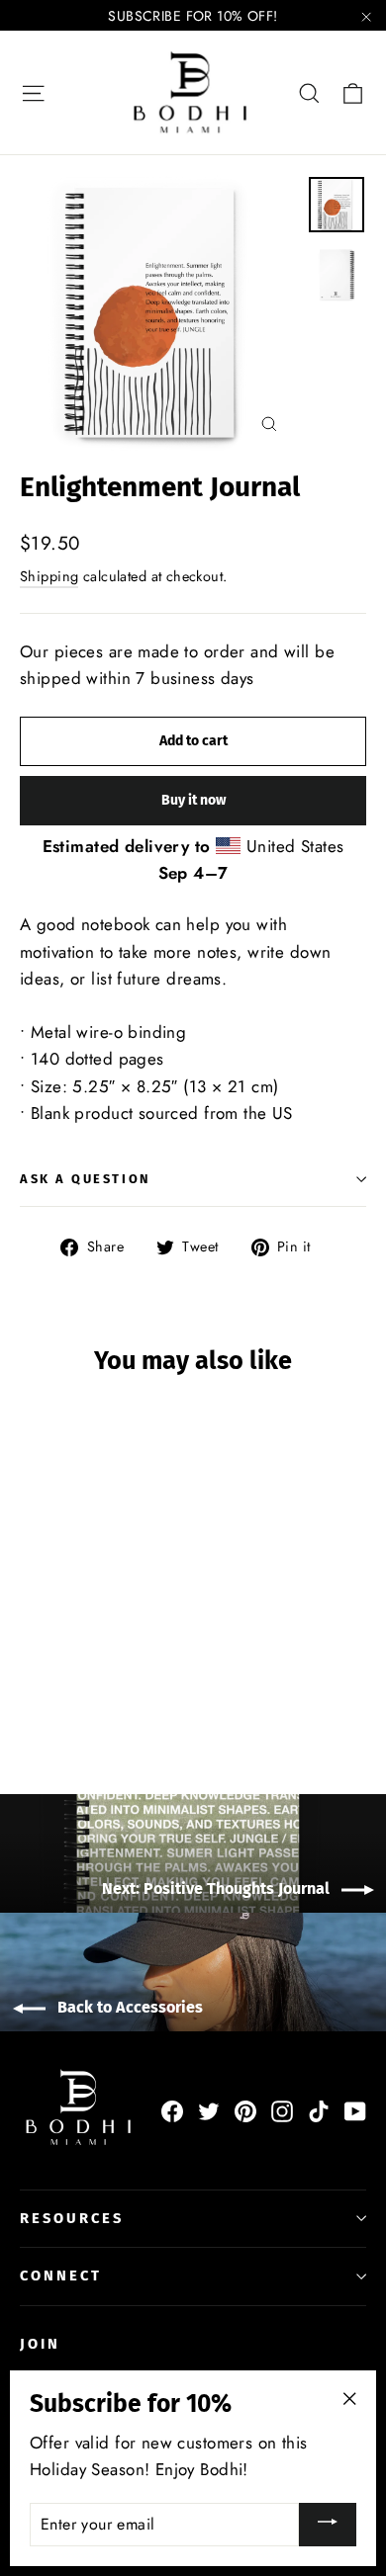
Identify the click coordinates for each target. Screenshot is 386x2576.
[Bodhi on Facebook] (172, 2110)
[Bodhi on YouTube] (355, 2110)
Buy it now (193, 800)
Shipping (49, 576)
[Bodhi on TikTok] (319, 2110)
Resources (71, 2218)
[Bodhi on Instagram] (282, 2110)
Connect (61, 2275)
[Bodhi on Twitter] (209, 2110)
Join (40, 2344)
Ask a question (85, 1179)
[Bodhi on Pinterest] (245, 2110)
